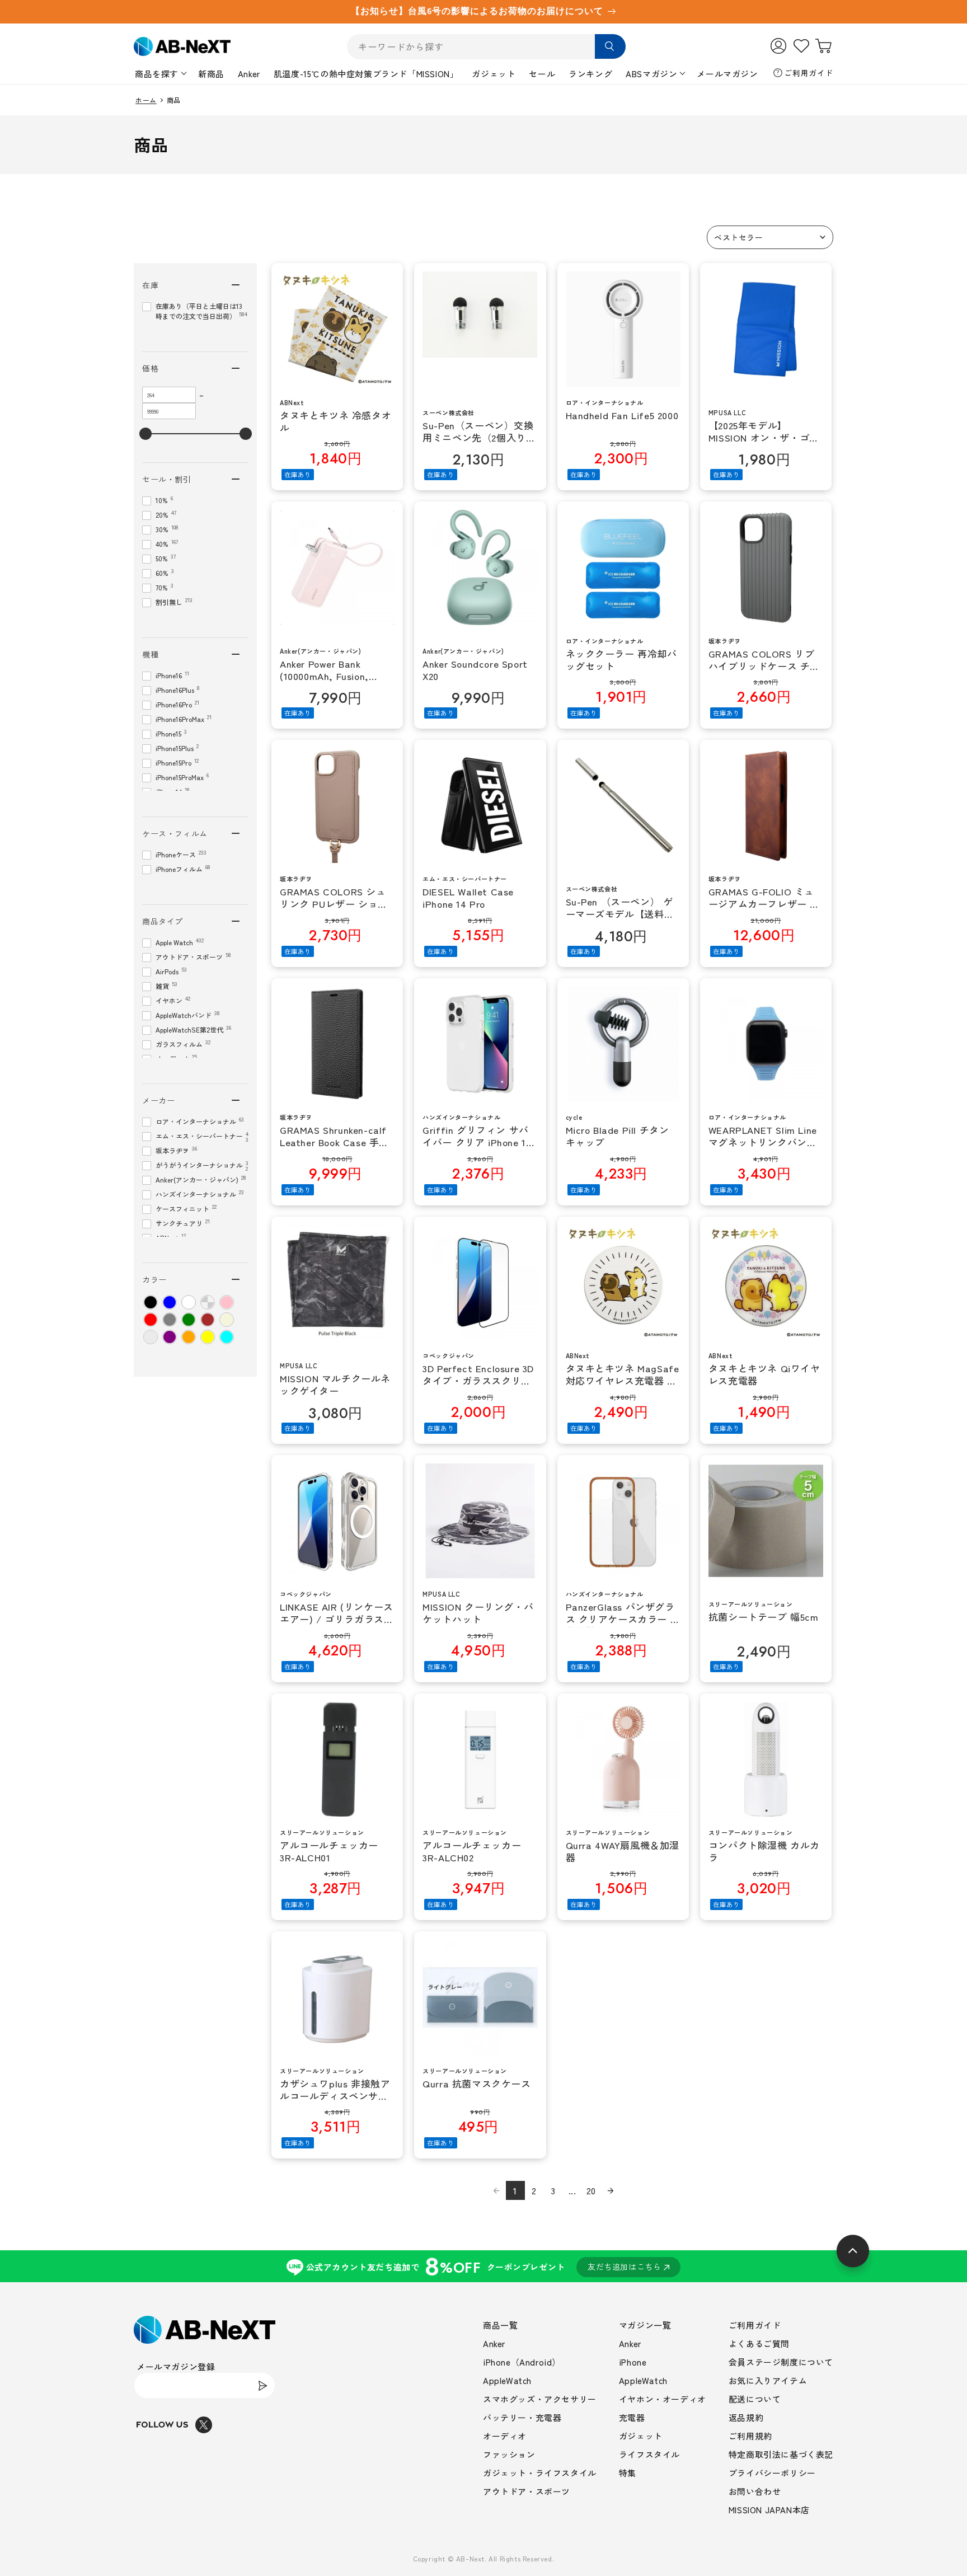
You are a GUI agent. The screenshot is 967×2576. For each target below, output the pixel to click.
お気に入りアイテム (768, 2380)
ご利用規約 (750, 2436)
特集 (628, 2473)
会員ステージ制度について (781, 2362)
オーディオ (505, 2436)
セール (542, 74)
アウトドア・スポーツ (527, 2491)
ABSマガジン (651, 74)
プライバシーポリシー (772, 2473)
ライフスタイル (649, 2454)
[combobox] (486, 47)
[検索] (610, 46)
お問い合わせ (755, 2491)
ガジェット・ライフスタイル (540, 2473)
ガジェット (494, 74)
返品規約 (746, 2417)
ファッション (509, 2454)
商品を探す (157, 74)
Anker (249, 74)
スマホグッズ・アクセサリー (540, 2399)
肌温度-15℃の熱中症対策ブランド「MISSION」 (366, 74)
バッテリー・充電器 (522, 2417)
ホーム (146, 100)
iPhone (633, 2362)
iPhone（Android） (522, 2362)
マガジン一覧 (645, 2325)
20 (591, 2190)
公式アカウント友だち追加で (484, 2266)
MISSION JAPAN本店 (769, 2510)
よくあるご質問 (759, 2343)
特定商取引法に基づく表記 (781, 2454)
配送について (755, 2399)
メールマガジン (727, 74)
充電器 (632, 2417)
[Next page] (611, 2190)
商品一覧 (500, 2325)
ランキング (590, 74)
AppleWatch (507, 2380)
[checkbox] (151, 1302)
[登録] (262, 2385)
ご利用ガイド (809, 73)
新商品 (211, 74)
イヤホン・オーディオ (663, 2399)
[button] (770, 237)
